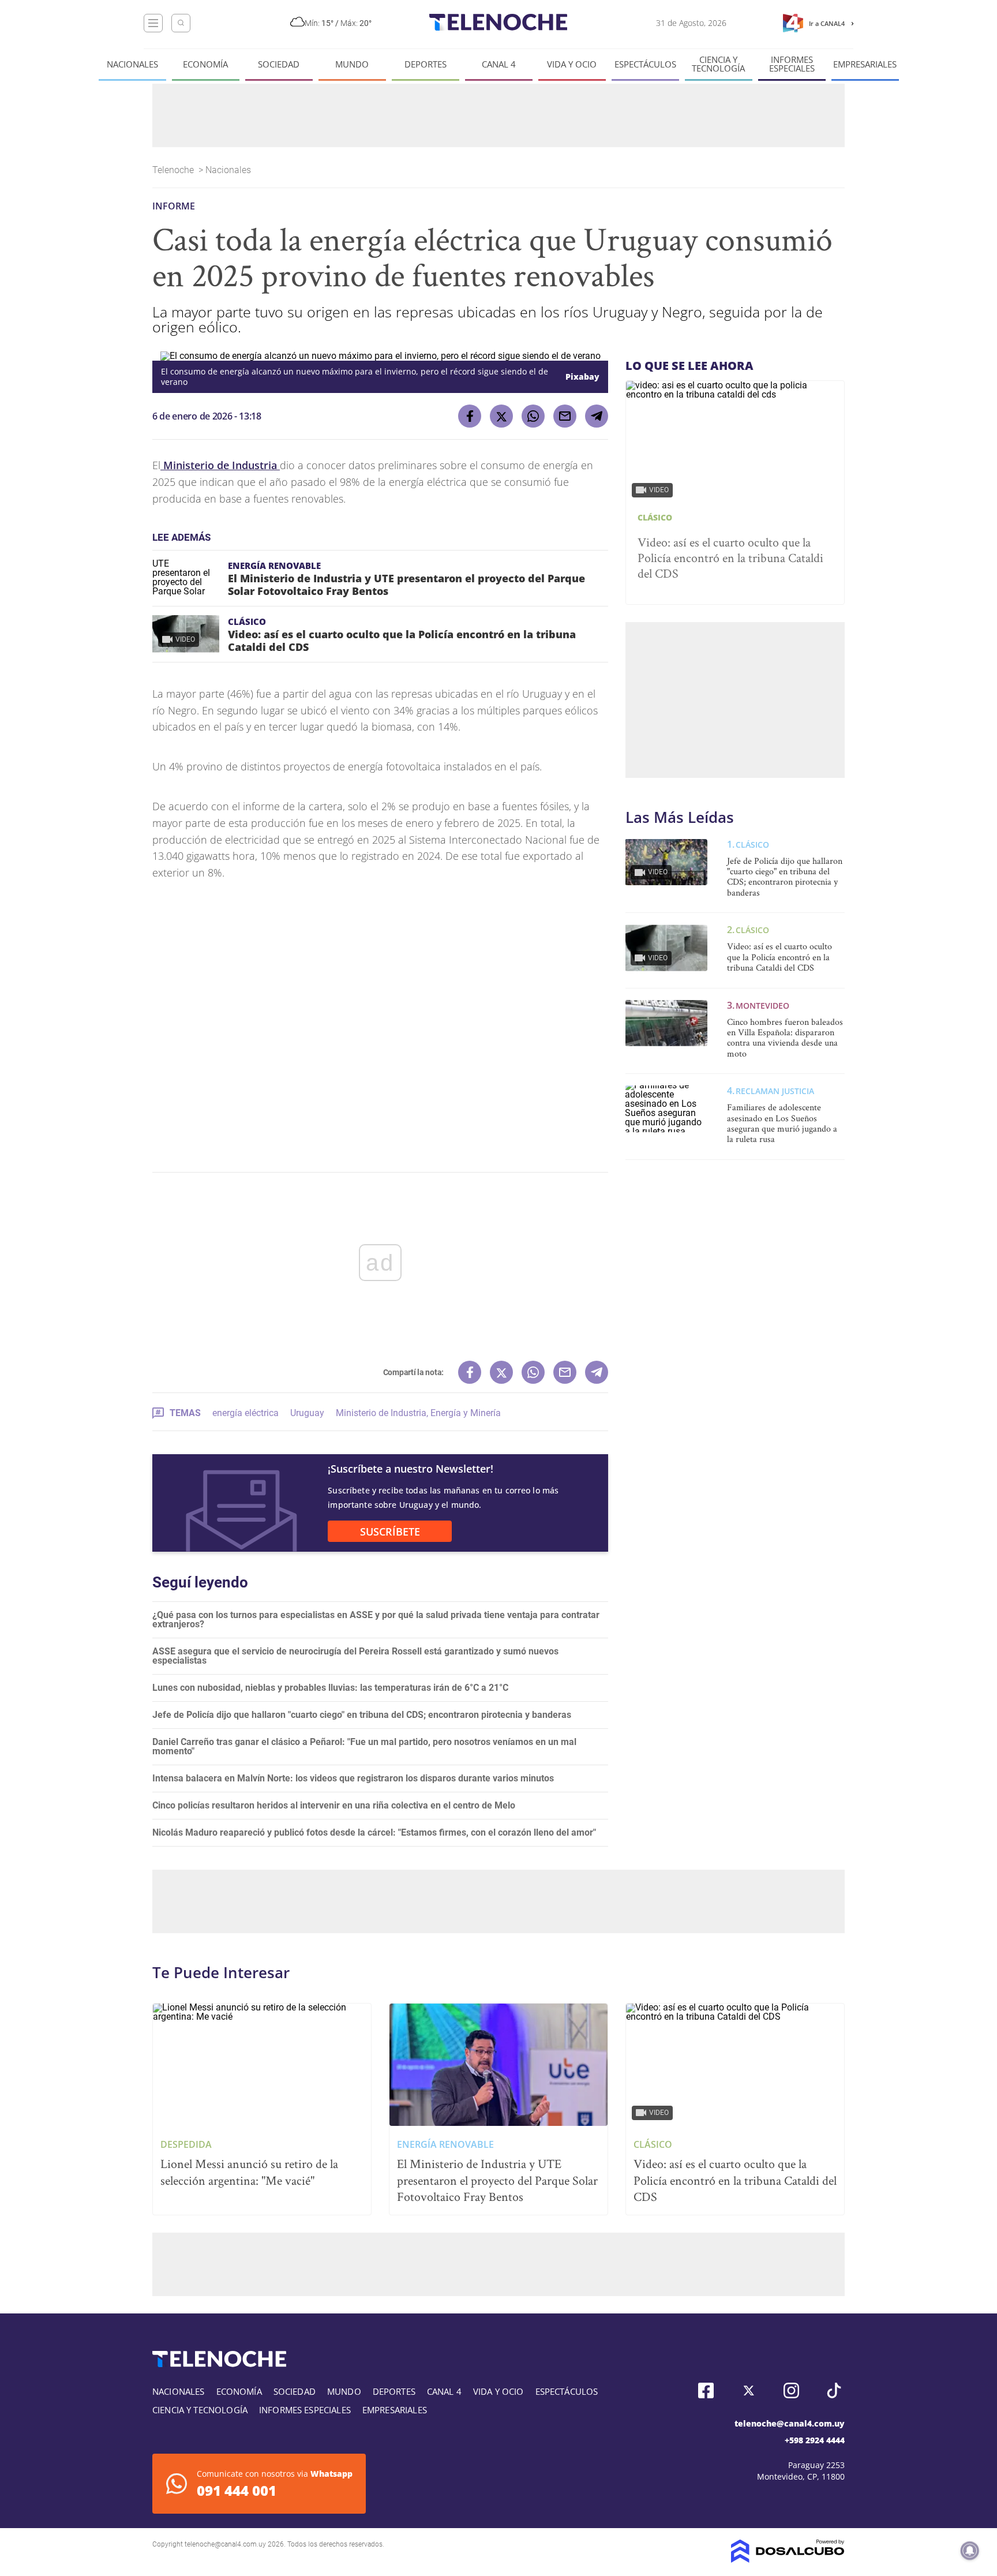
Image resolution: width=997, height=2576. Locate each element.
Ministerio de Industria (220, 465)
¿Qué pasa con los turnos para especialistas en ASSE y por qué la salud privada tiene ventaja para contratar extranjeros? (376, 1620)
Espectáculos (645, 64)
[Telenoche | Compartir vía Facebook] (470, 416)
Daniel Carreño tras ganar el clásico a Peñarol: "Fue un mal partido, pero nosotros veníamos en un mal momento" (364, 1746)
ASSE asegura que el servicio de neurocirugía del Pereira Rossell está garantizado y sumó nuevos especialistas (355, 1656)
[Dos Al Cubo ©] (788, 2560)
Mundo (352, 64)
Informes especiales (792, 64)
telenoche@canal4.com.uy (790, 2423)
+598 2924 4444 (815, 2440)
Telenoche (174, 170)
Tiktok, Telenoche (834, 2390)
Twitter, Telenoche (749, 2390)
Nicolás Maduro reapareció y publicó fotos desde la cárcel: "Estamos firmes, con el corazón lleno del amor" (374, 1832)
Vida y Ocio (572, 64)
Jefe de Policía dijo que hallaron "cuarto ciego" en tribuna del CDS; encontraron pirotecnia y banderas (362, 1715)
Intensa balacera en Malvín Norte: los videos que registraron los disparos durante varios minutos (353, 1778)
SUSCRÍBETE (390, 1532)
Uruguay (307, 1413)
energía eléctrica (245, 1413)
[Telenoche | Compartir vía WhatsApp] (533, 416)
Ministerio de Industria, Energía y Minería (418, 1413)
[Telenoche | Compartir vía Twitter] (501, 416)
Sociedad (279, 64)
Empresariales (865, 64)
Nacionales (132, 64)
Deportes (426, 64)
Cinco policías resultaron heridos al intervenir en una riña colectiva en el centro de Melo (334, 1805)
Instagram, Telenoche (791, 2390)
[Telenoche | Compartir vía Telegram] (597, 416)
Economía (205, 64)
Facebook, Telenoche (706, 2390)
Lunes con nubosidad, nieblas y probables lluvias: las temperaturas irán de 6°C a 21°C (330, 1688)
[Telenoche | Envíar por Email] (565, 416)
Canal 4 (499, 64)
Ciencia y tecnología (718, 64)
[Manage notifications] (970, 2551)
